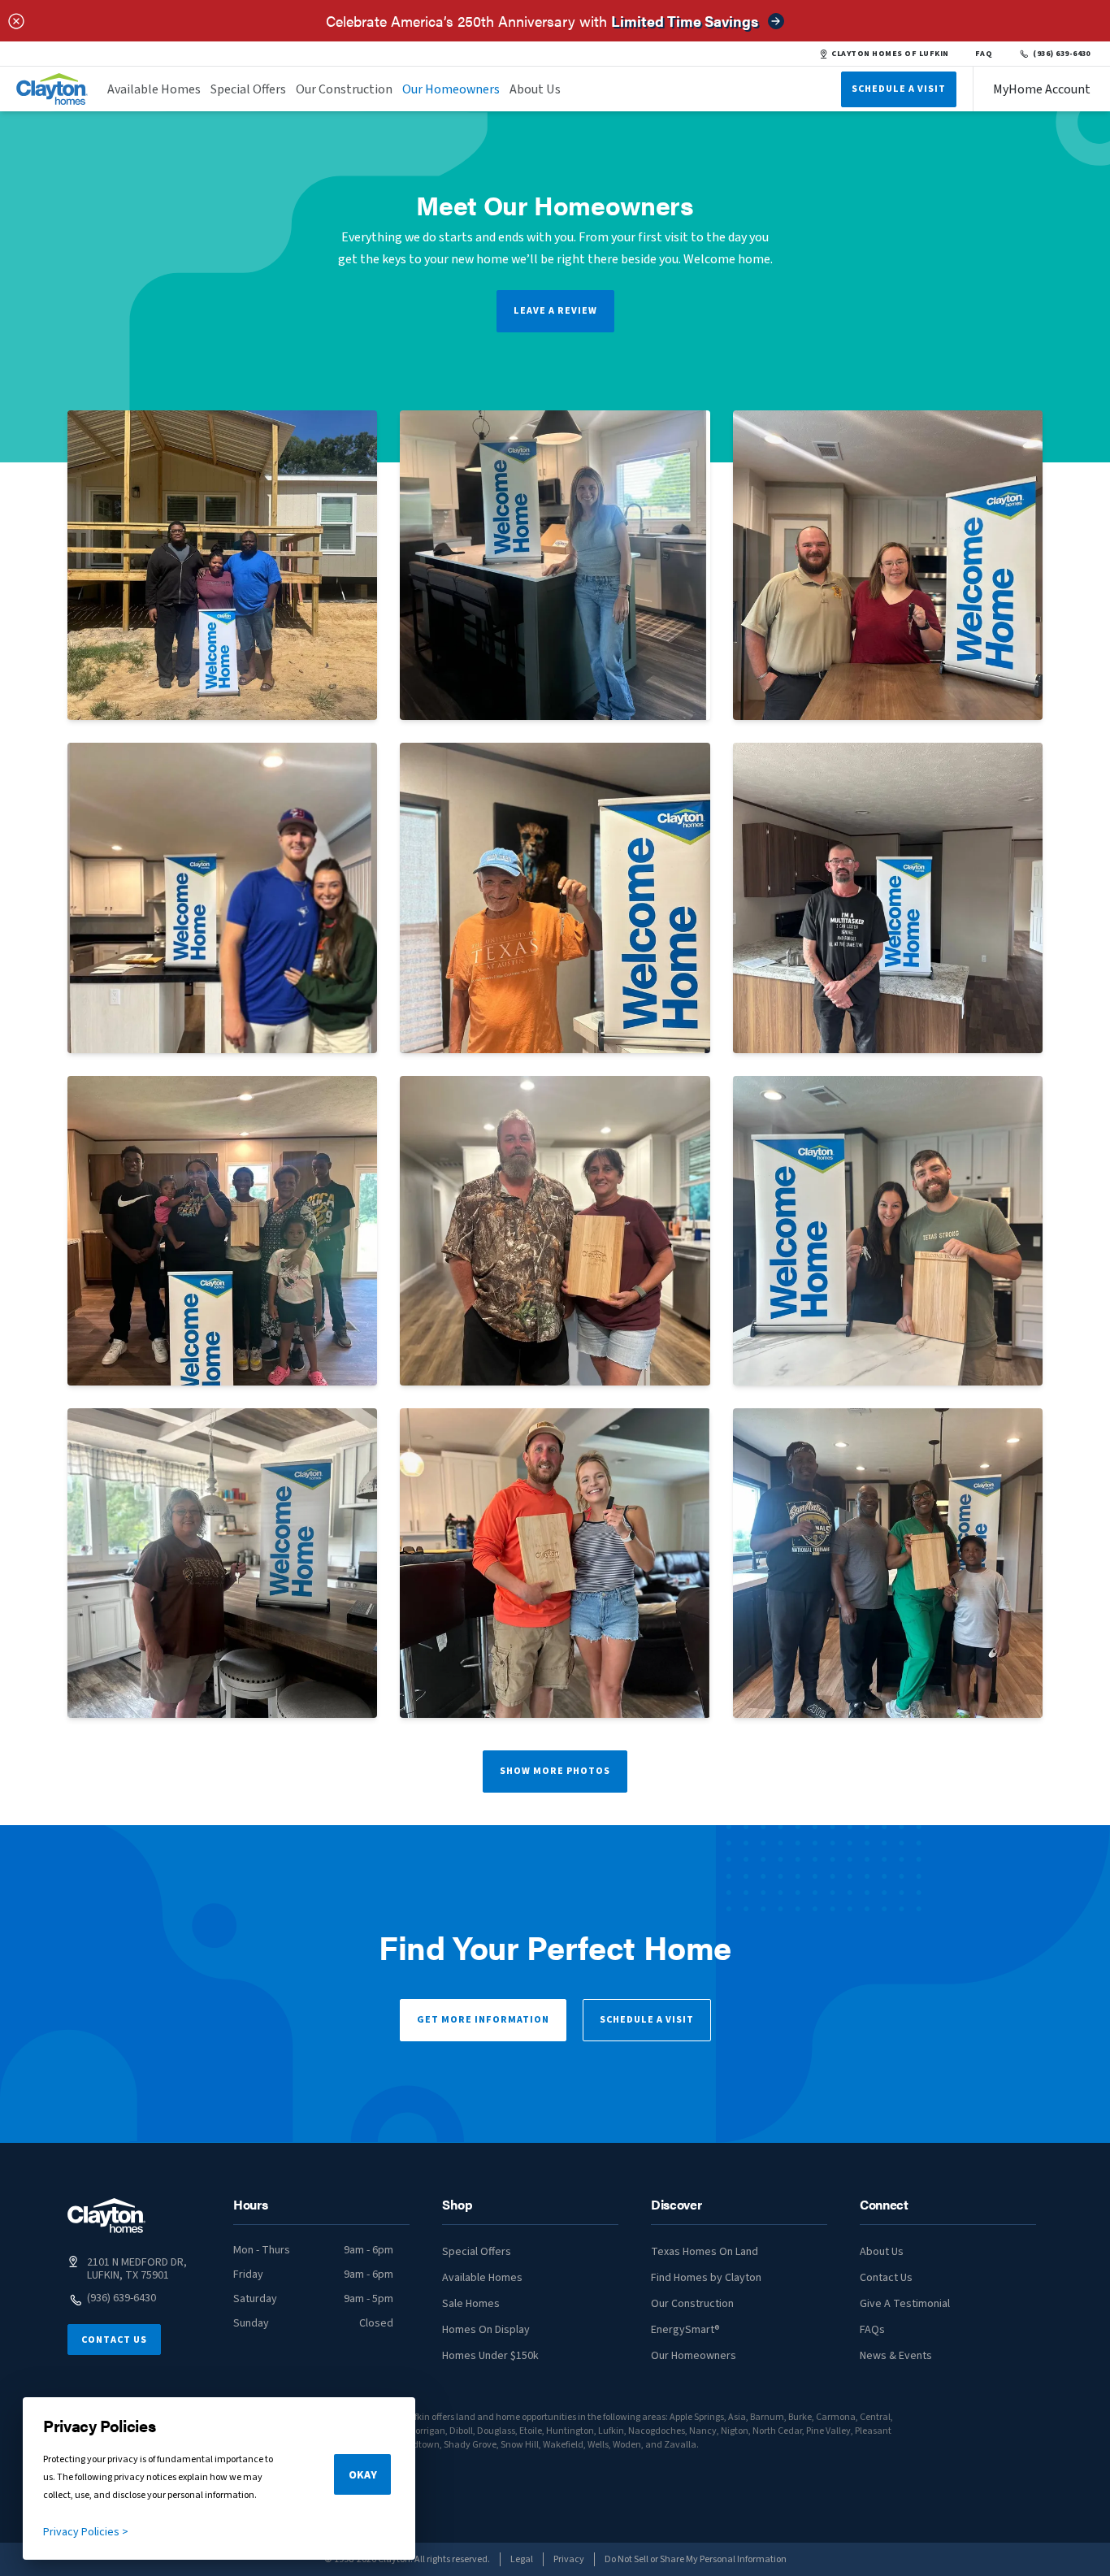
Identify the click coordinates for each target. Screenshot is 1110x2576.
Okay (363, 2475)
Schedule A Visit (899, 89)
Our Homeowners (451, 89)
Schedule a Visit (647, 2020)
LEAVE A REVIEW (555, 311)
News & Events (896, 2356)
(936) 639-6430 (1062, 54)
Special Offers (248, 89)
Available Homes (154, 89)
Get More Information (483, 2020)
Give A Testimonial (905, 2304)
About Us (535, 89)
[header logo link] (52, 89)
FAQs (872, 2330)
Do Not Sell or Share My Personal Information (696, 2559)
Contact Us (114, 2340)
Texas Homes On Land (705, 2252)
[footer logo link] (106, 2216)
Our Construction (344, 89)
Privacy (569, 2559)
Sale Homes (471, 2304)
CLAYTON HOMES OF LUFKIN (890, 54)
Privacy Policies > (86, 2532)
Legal (522, 2559)
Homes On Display (486, 2330)
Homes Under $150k (490, 2356)
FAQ (984, 54)
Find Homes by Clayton (706, 2278)
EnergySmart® (685, 2330)
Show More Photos (555, 1771)
